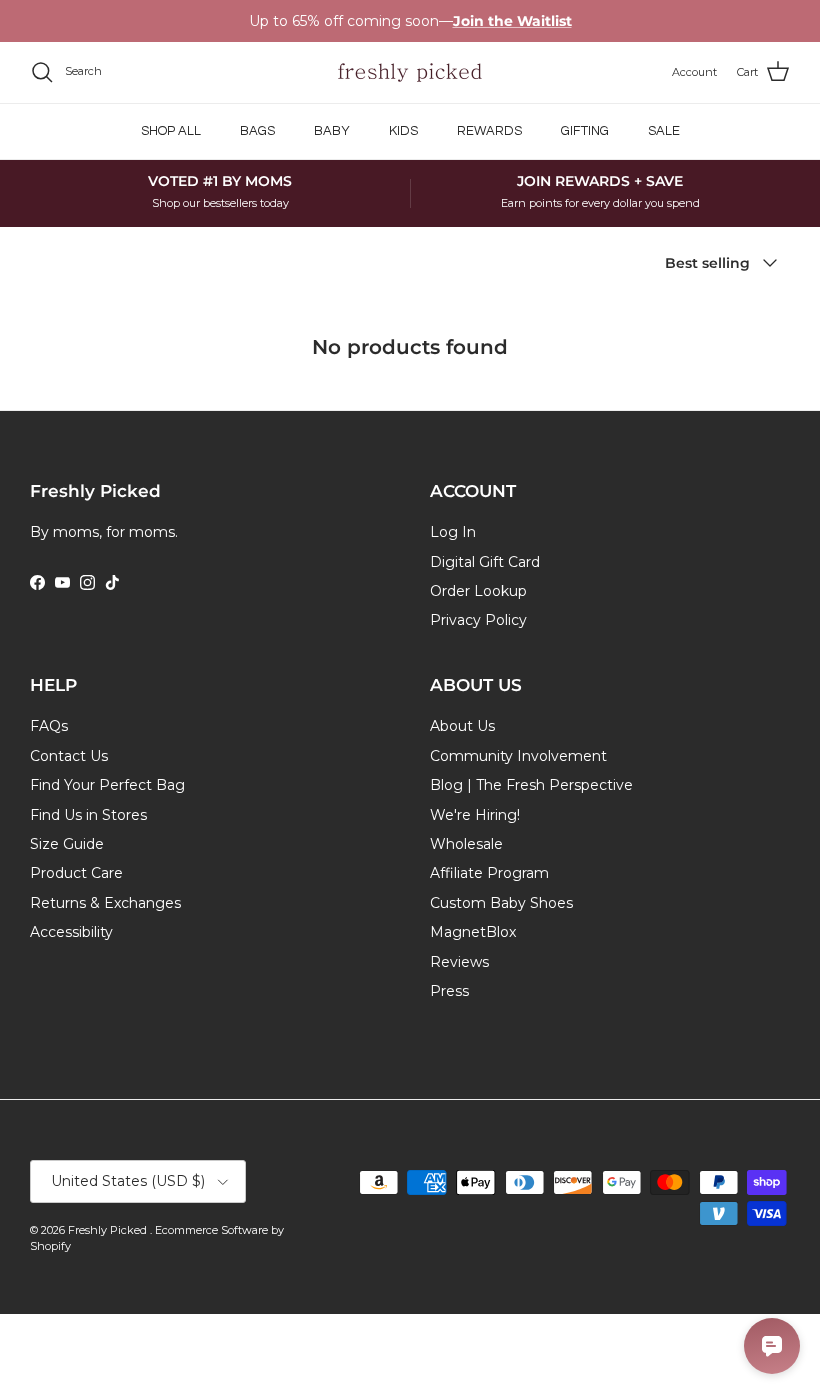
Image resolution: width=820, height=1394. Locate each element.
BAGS (257, 131)
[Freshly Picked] (410, 72)
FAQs (49, 726)
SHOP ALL (171, 131)
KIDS (403, 131)
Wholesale (466, 844)
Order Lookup (478, 591)
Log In (453, 532)
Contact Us (69, 756)
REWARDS (489, 131)
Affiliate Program (489, 873)
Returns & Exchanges (105, 903)
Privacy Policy (478, 620)
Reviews (459, 962)
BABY (332, 131)
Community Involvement (518, 756)
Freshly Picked (109, 1230)
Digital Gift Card (485, 562)
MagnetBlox (473, 932)
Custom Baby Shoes (501, 903)
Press (449, 991)
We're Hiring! (475, 815)
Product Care (76, 873)
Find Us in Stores (88, 815)
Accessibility (71, 932)
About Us (462, 726)
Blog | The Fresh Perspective (531, 785)
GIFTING (585, 131)
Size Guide (67, 844)
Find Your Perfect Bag (107, 785)
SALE (664, 131)
